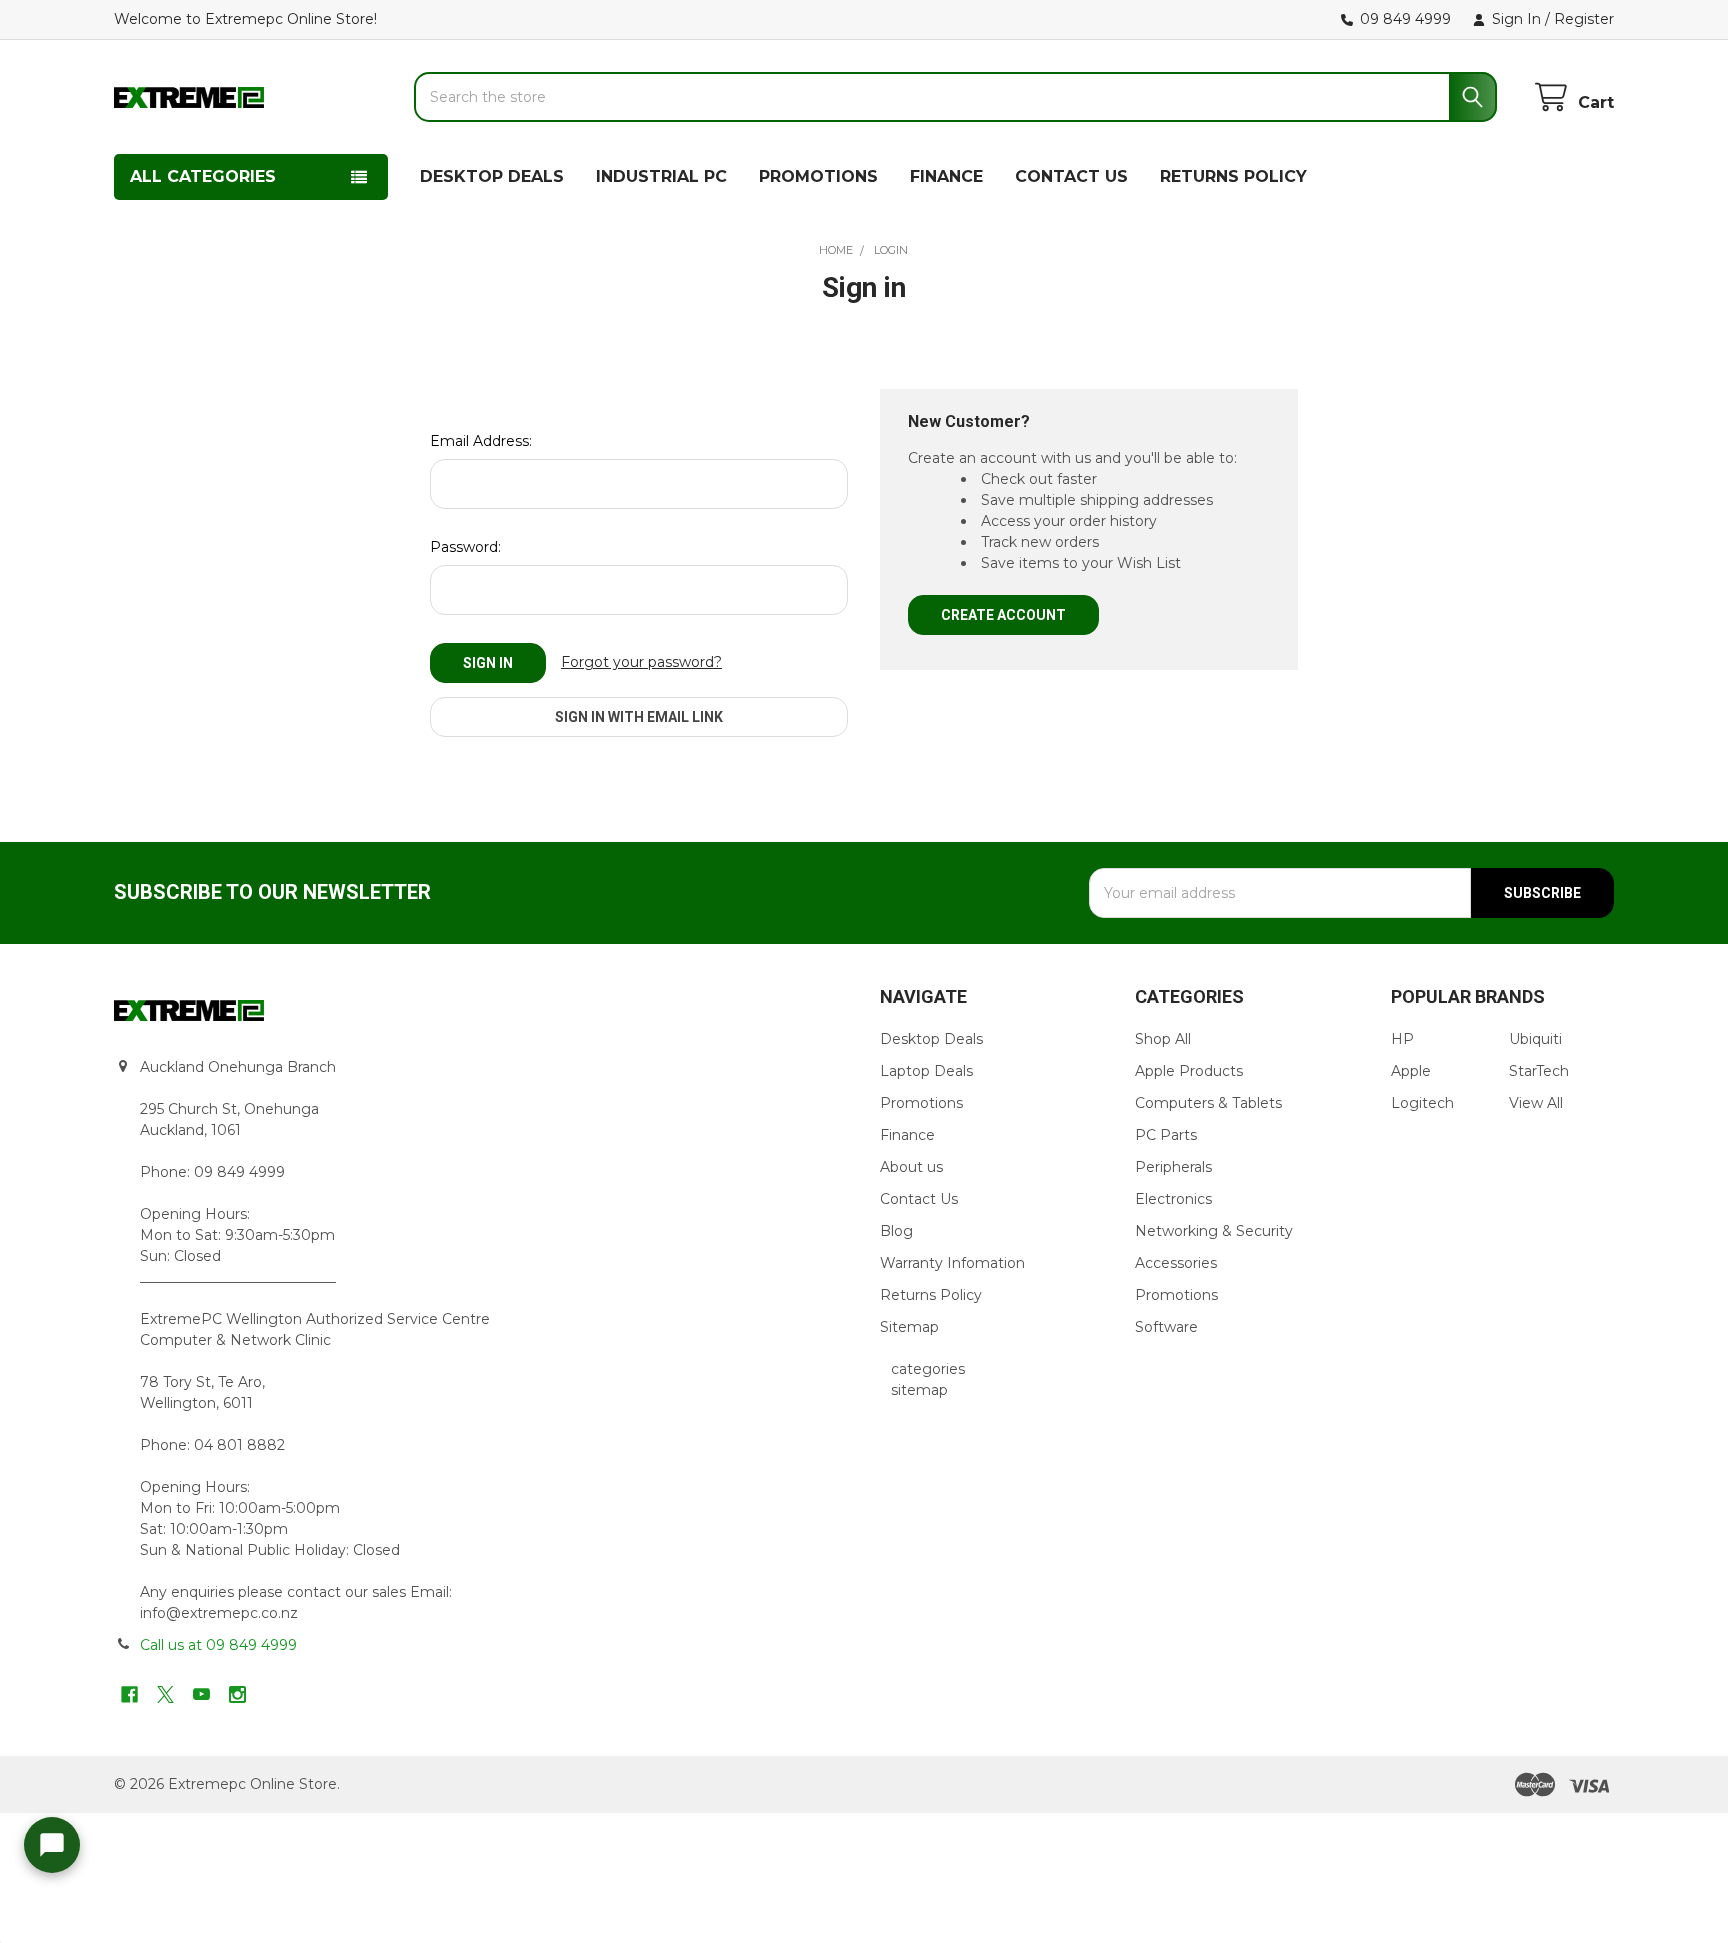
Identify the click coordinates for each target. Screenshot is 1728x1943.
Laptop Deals (926, 1071)
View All (1536, 1103)
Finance (907, 1135)
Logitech (1422, 1103)
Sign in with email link (639, 717)
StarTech (1539, 1071)
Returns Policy (931, 1295)
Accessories (1176, 1263)
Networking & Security (1214, 1231)
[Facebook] (129, 1694)
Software (1166, 1327)
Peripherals (1173, 1167)
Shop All (1163, 1039)
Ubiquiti (1535, 1039)
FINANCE (946, 176)
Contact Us (919, 1199)
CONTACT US (1071, 176)
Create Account (1003, 615)
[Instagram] (237, 1694)
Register (1584, 19)
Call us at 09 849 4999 (218, 1645)
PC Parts (1166, 1135)
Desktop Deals (931, 1039)
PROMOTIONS (818, 176)
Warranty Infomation (952, 1263)
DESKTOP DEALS (492, 176)
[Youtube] (201, 1694)
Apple (1411, 1071)
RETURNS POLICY (1233, 176)
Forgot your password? (641, 662)
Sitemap (909, 1327)
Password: (465, 547)
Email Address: (481, 441)
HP (1402, 1039)
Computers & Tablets (1208, 1103)
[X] (165, 1694)
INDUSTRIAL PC (661, 176)
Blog (896, 1231)
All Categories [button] (203, 176)
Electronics (1173, 1199)
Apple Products (1189, 1071)
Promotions (921, 1103)
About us (911, 1167)
